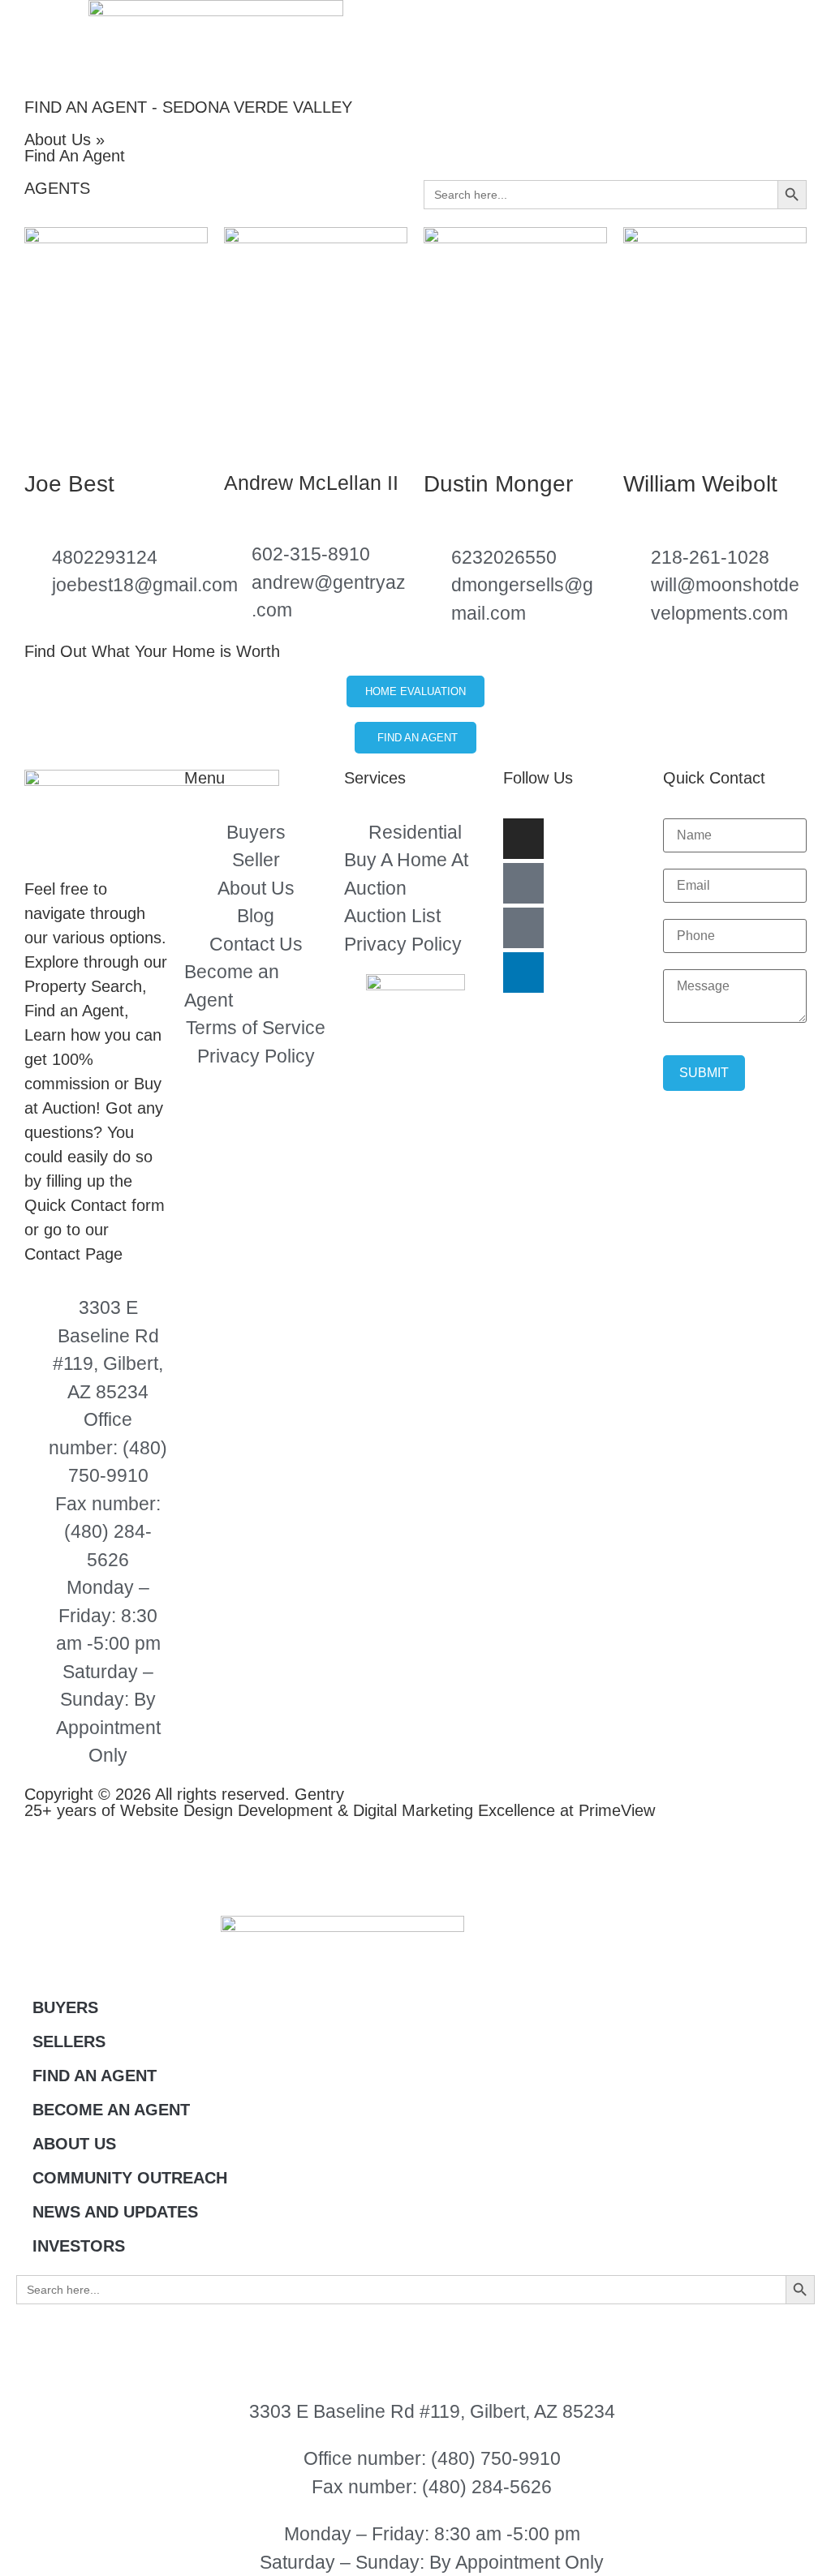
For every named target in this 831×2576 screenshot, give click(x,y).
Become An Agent (111, 2110)
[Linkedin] (523, 972)
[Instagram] (523, 839)
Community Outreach (130, 2178)
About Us (74, 2144)
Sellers (69, 2041)
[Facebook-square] (523, 883)
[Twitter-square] (523, 928)
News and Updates (115, 2212)
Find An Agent (95, 2076)
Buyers (65, 2007)
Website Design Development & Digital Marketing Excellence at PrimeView (388, 1810)
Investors (79, 2246)
